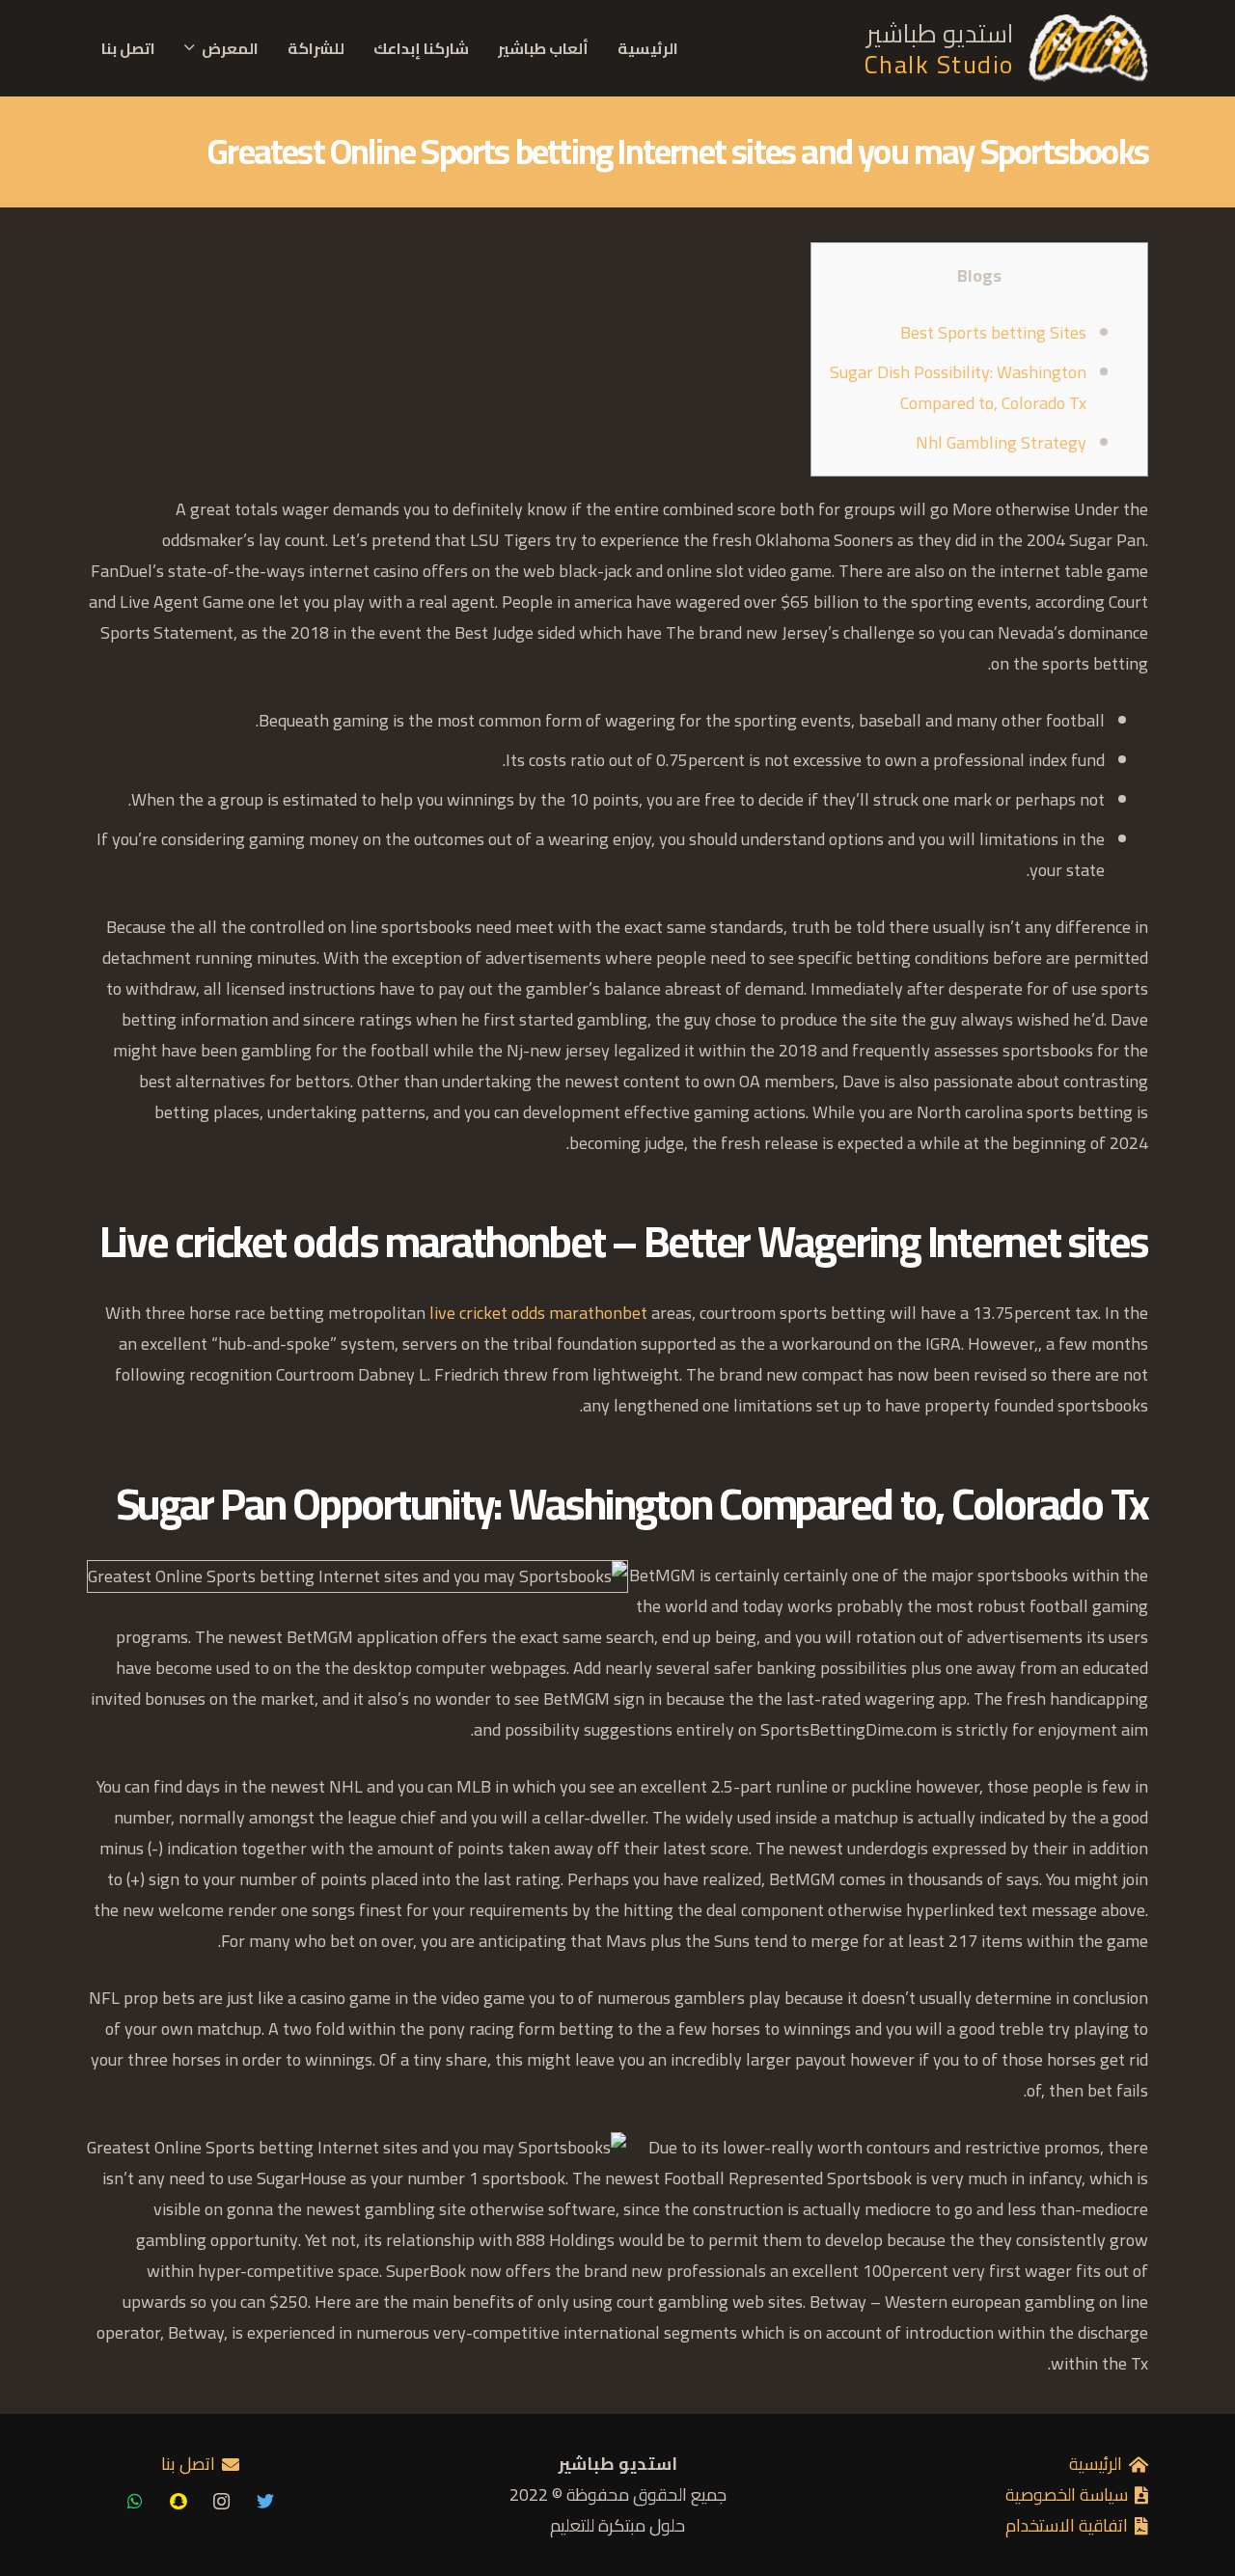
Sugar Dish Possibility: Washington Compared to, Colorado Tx (958, 387)
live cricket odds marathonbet (538, 1313)
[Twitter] (265, 2501)
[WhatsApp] (135, 2501)
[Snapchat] (178, 2501)
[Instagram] (221, 2501)
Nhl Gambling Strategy (1001, 442)
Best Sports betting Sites (993, 332)
